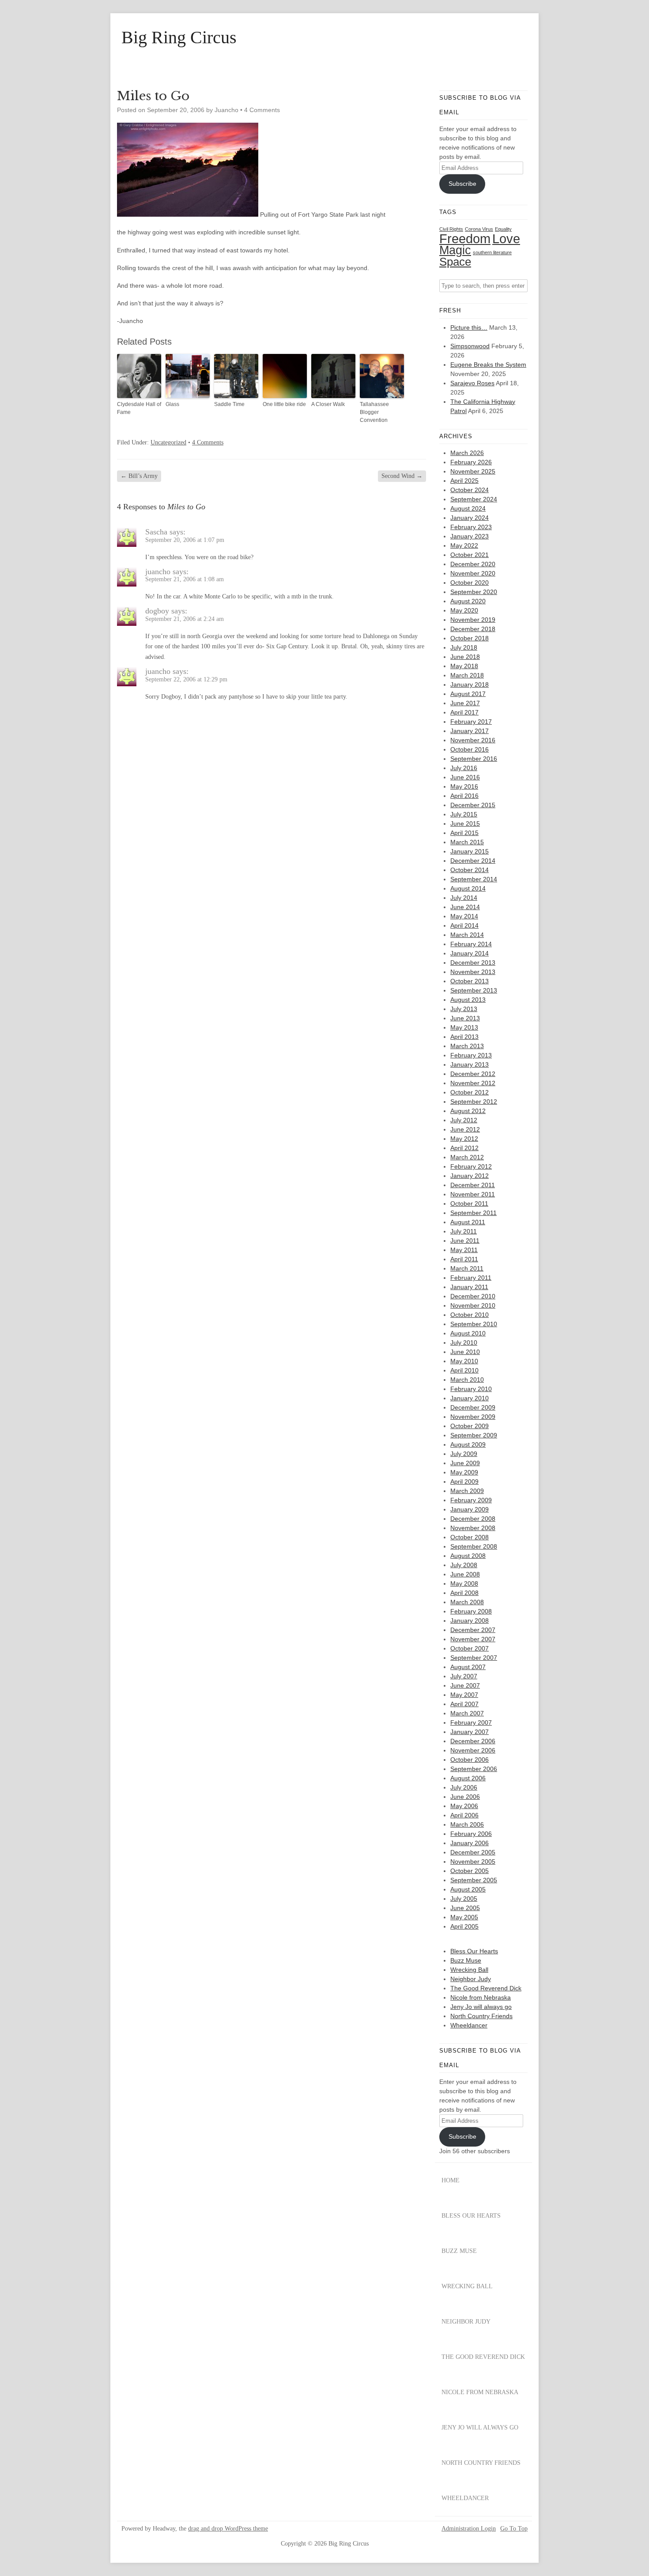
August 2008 (468, 1556)
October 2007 (470, 1648)
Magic (455, 250)
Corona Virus (479, 229)
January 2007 (470, 1732)
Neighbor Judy (471, 1979)
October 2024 (470, 490)
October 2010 (470, 1315)
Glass (172, 404)
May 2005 (464, 1917)
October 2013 (470, 981)
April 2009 (464, 1482)
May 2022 (464, 545)
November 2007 (473, 1639)
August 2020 (468, 601)
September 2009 (474, 1435)
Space (455, 262)
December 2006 (473, 1741)
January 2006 (470, 1843)
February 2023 (471, 527)
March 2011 (467, 1268)
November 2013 (473, 972)
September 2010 (474, 1324)
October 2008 (470, 1537)
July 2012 (464, 1120)
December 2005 (473, 1852)
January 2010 (470, 1398)
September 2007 (474, 1658)
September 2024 (474, 499)
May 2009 (464, 1472)
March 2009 (467, 1491)
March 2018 (467, 675)
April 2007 (464, 1704)
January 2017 (470, 731)
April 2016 (464, 796)
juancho (158, 572)
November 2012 (473, 1083)
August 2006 (468, 1778)
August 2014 (468, 888)
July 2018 (464, 647)
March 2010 (467, 1380)
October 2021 (470, 555)
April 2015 (464, 833)
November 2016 (473, 740)
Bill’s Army (139, 476)
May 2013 (464, 1027)
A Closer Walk (328, 404)
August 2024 (468, 508)
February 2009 (471, 1500)
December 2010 (473, 1296)
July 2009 (464, 1454)
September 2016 (474, 759)
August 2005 (468, 1889)
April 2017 (464, 712)
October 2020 (470, 583)
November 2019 (473, 620)
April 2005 (464, 1926)
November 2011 (473, 1194)
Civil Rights (451, 229)
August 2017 (468, 694)
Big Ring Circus (179, 38)
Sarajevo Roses (472, 383)
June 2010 (465, 1352)
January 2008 (470, 1621)
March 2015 (467, 842)
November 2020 (473, 573)
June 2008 (465, 1574)
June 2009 (465, 1463)
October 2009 (470, 1426)
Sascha (156, 532)
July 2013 (464, 1009)
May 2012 (464, 1139)
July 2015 (464, 814)
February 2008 (471, 1611)
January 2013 (470, 1064)
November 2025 (473, 471)
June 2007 (465, 1685)
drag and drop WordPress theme (228, 2529)
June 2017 (465, 703)
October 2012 (470, 1092)
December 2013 (473, 963)
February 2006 (471, 1834)
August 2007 (468, 1667)
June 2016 (465, 777)
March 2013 (467, 1046)
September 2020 (474, 592)
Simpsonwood (470, 346)
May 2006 (464, 1806)
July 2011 (464, 1231)
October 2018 (470, 638)
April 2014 (464, 925)
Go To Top (514, 2529)
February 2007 (471, 1722)
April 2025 (464, 481)
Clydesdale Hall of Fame (139, 408)
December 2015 (473, 805)
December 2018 (473, 629)
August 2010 (468, 1333)
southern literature (492, 252)
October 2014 (470, 870)
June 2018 (465, 657)
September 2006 (474, 1769)
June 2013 (465, 1018)
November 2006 (473, 1750)
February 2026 (471, 462)
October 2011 (469, 1203)
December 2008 (473, 1519)
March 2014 (467, 935)
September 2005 (474, 1880)
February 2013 (471, 1055)
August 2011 (468, 1222)
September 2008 (474, 1546)
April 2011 (464, 1259)
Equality (503, 229)
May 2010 (464, 1361)
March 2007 (467, 1713)
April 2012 (464, 1148)
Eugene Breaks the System (488, 365)
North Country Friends (481, 2016)
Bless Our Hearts (474, 1951)
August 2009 (468, 1444)
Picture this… (469, 327)
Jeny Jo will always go (481, 2007)
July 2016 (464, 768)
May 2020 (464, 610)
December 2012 (473, 1074)
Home (451, 2180)
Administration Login (469, 2529)
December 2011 (473, 1185)
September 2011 (474, 1213)
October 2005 (470, 1871)
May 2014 (464, 916)
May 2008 (464, 1583)
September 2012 (474, 1102)
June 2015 (465, 824)
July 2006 (464, 1787)
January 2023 (470, 536)
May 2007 (464, 1695)
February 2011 (471, 1278)
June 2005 (465, 1908)
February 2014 (471, 944)
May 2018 (464, 666)
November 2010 (473, 1305)
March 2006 (467, 1824)
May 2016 (464, 786)
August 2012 (468, 1111)
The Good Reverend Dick (486, 1988)
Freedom (465, 239)
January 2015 (470, 851)
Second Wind (402, 476)
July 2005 (464, 1899)
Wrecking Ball (469, 1970)
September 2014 (474, 879)
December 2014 (473, 861)
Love (506, 239)
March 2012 (467, 1157)
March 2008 (467, 1602)
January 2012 (470, 1176)
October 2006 (470, 1760)
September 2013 (474, 990)
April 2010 (464, 1370)
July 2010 (464, 1343)
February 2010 (471, 1389)
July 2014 (464, 898)
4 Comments (262, 110)
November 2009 (473, 1417)
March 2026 (467, 453)
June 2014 (465, 907)
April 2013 (464, 1037)
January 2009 (470, 1509)
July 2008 (464, 1565)
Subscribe (462, 184)
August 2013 (468, 1000)
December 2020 (473, 564)
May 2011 (464, 1250)
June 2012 (465, 1129)
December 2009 (473, 1407)
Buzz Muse (466, 1960)
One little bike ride (284, 404)
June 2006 (465, 1797)
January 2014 (470, 953)
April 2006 (464, 1815)
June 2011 (465, 1241)
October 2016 (470, 749)
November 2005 (473, 1861)
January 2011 (469, 1287)
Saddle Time (229, 404)
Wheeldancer (469, 2025)
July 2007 (464, 1676)
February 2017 (471, 722)
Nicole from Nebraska (481, 1997)
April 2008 (464, 1593)
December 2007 (473, 1630)
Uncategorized (168, 442)
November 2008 (473, 1528)
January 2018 (470, 684)
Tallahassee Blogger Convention (374, 412)
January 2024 (470, 518)
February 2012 (471, 1166)
